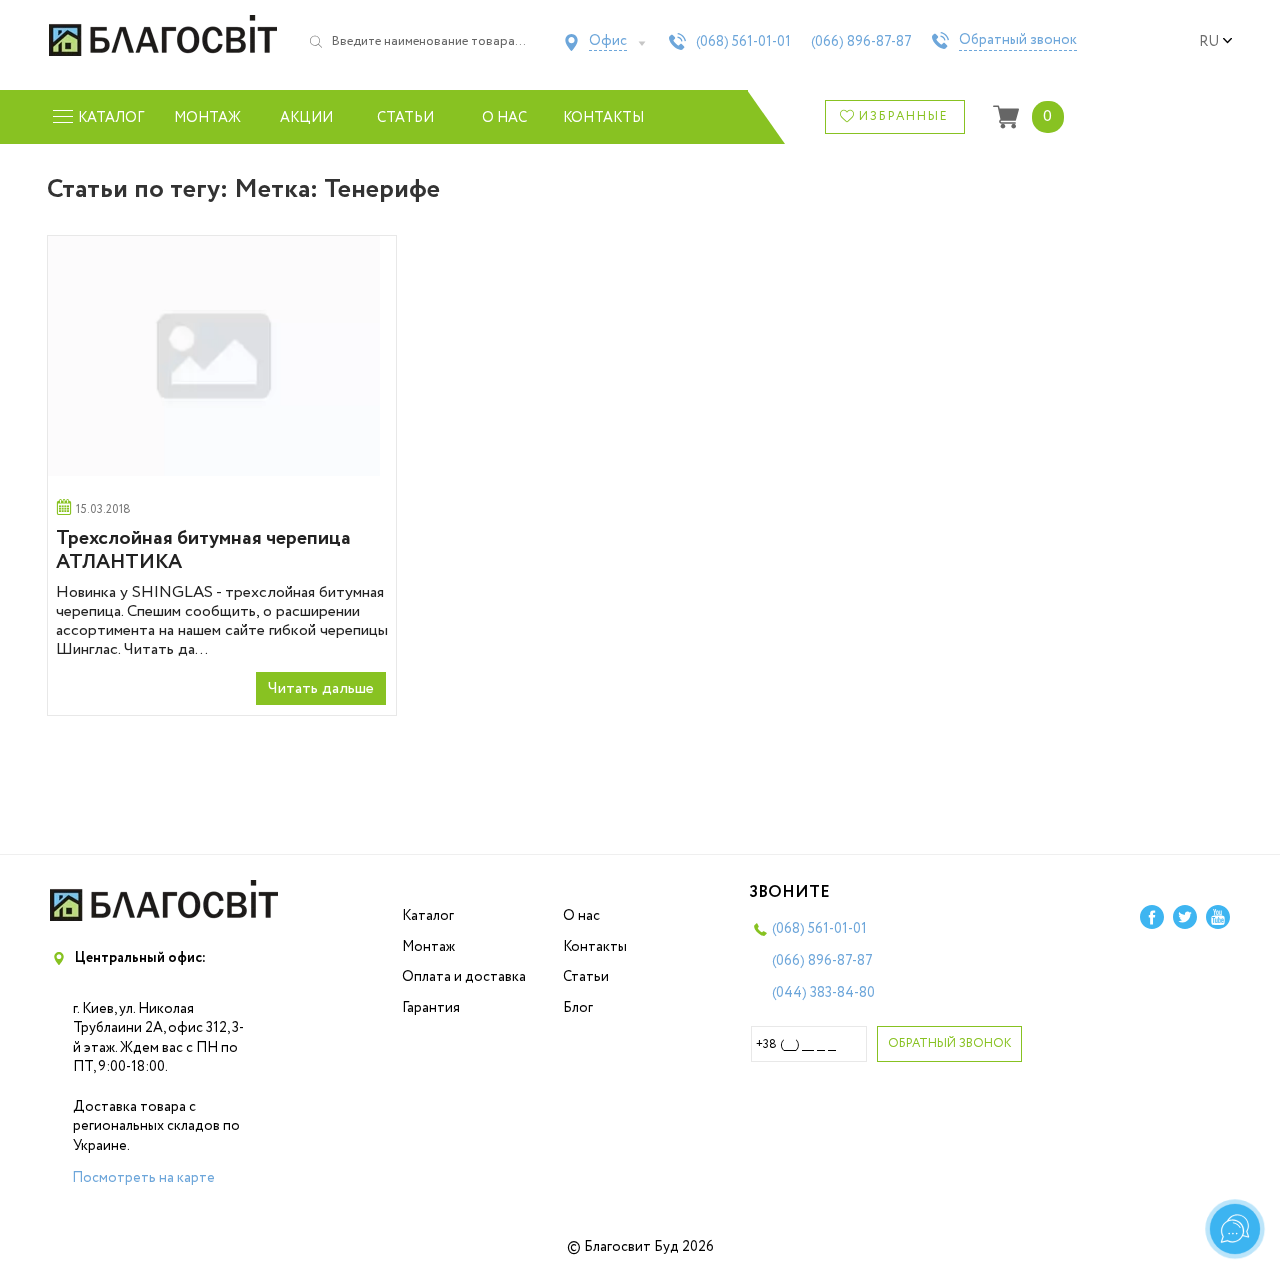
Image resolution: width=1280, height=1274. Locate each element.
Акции (306, 118)
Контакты (603, 118)
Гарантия (431, 1008)
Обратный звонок (1018, 41)
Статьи (405, 118)
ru (1209, 42)
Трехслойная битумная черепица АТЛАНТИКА (203, 550)
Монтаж (207, 118)
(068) (743, 42)
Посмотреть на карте (143, 1178)
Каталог (428, 916)
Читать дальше (321, 688)
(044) (823, 993)
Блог (578, 1008)
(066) (861, 42)
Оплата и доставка (464, 977)
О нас (504, 118)
